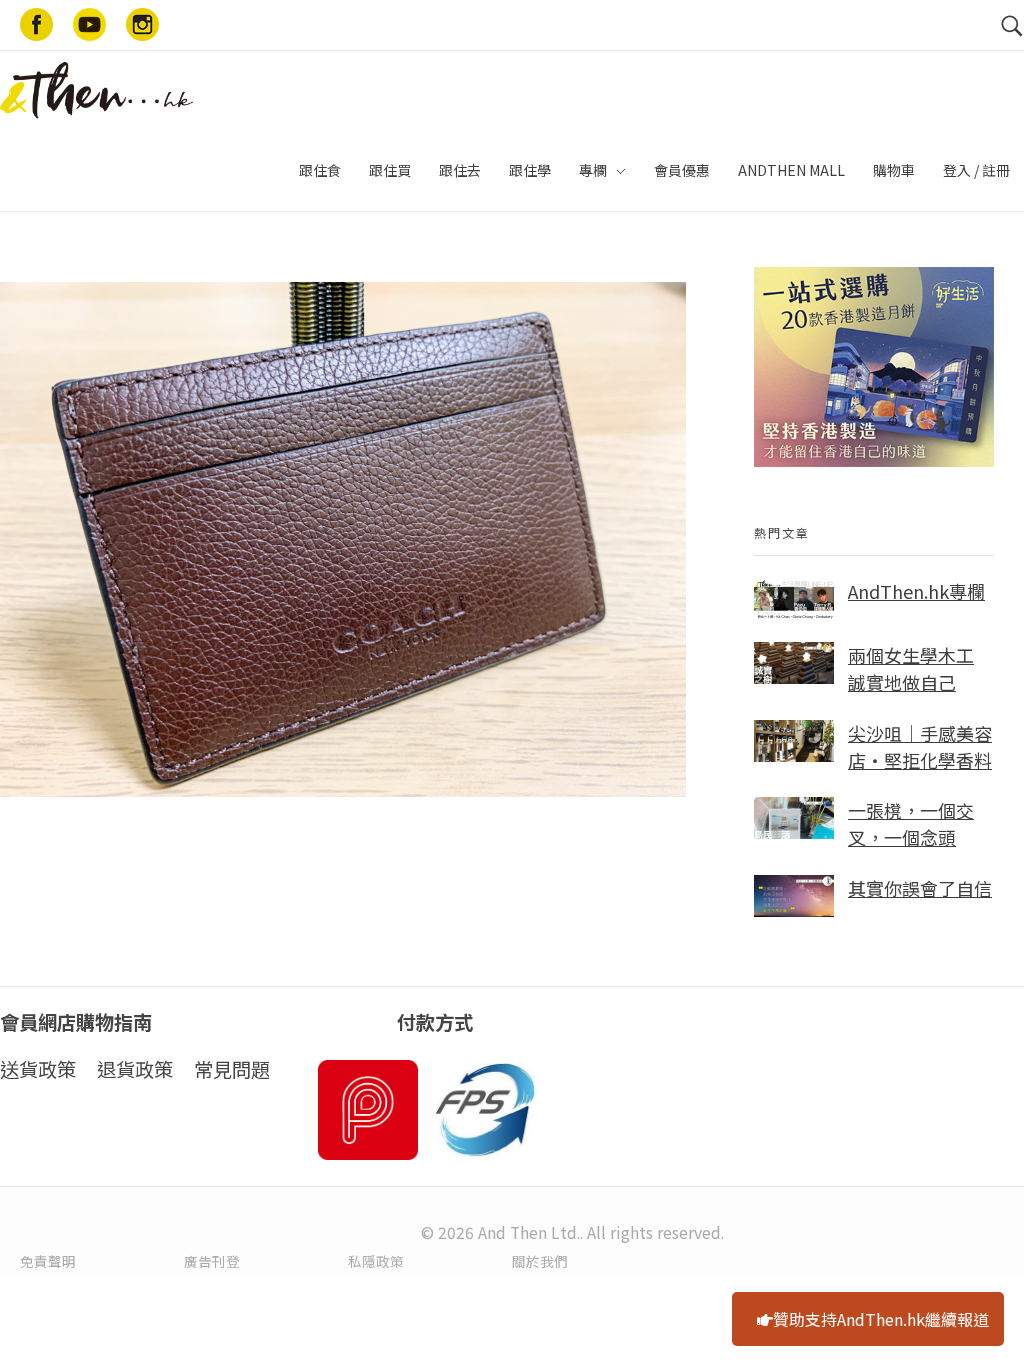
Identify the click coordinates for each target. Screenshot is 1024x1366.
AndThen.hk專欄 (916, 591)
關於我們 (540, 1261)
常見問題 (232, 1069)
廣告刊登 (212, 1261)
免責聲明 (48, 1261)
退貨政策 (135, 1069)
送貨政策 (38, 1069)
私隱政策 (376, 1261)
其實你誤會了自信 (920, 888)
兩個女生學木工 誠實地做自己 (911, 668)
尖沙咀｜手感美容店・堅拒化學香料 (920, 746)
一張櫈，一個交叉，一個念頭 (911, 823)
